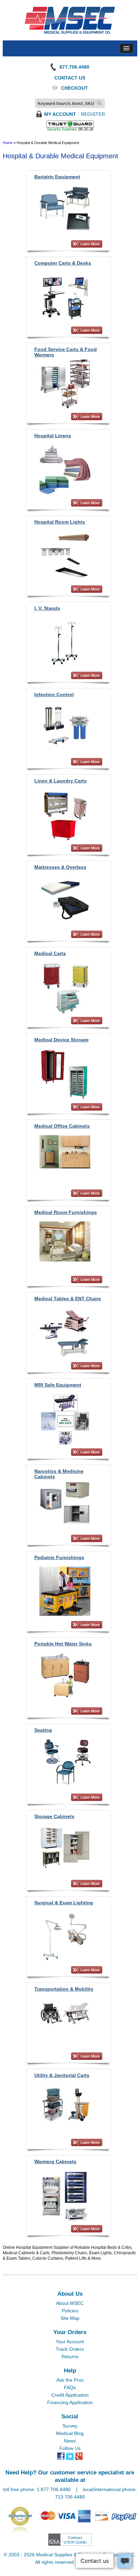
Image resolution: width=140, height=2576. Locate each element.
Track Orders (70, 2349)
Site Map (70, 2318)
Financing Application (70, 2402)
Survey (70, 2426)
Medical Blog (70, 2433)
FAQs (70, 2387)
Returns (70, 2357)
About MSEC (70, 2303)
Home (8, 143)
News (70, 2441)
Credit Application (70, 2395)
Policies (70, 2311)
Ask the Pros (70, 2380)
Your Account (70, 2342)
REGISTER (93, 114)
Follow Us (70, 2448)
